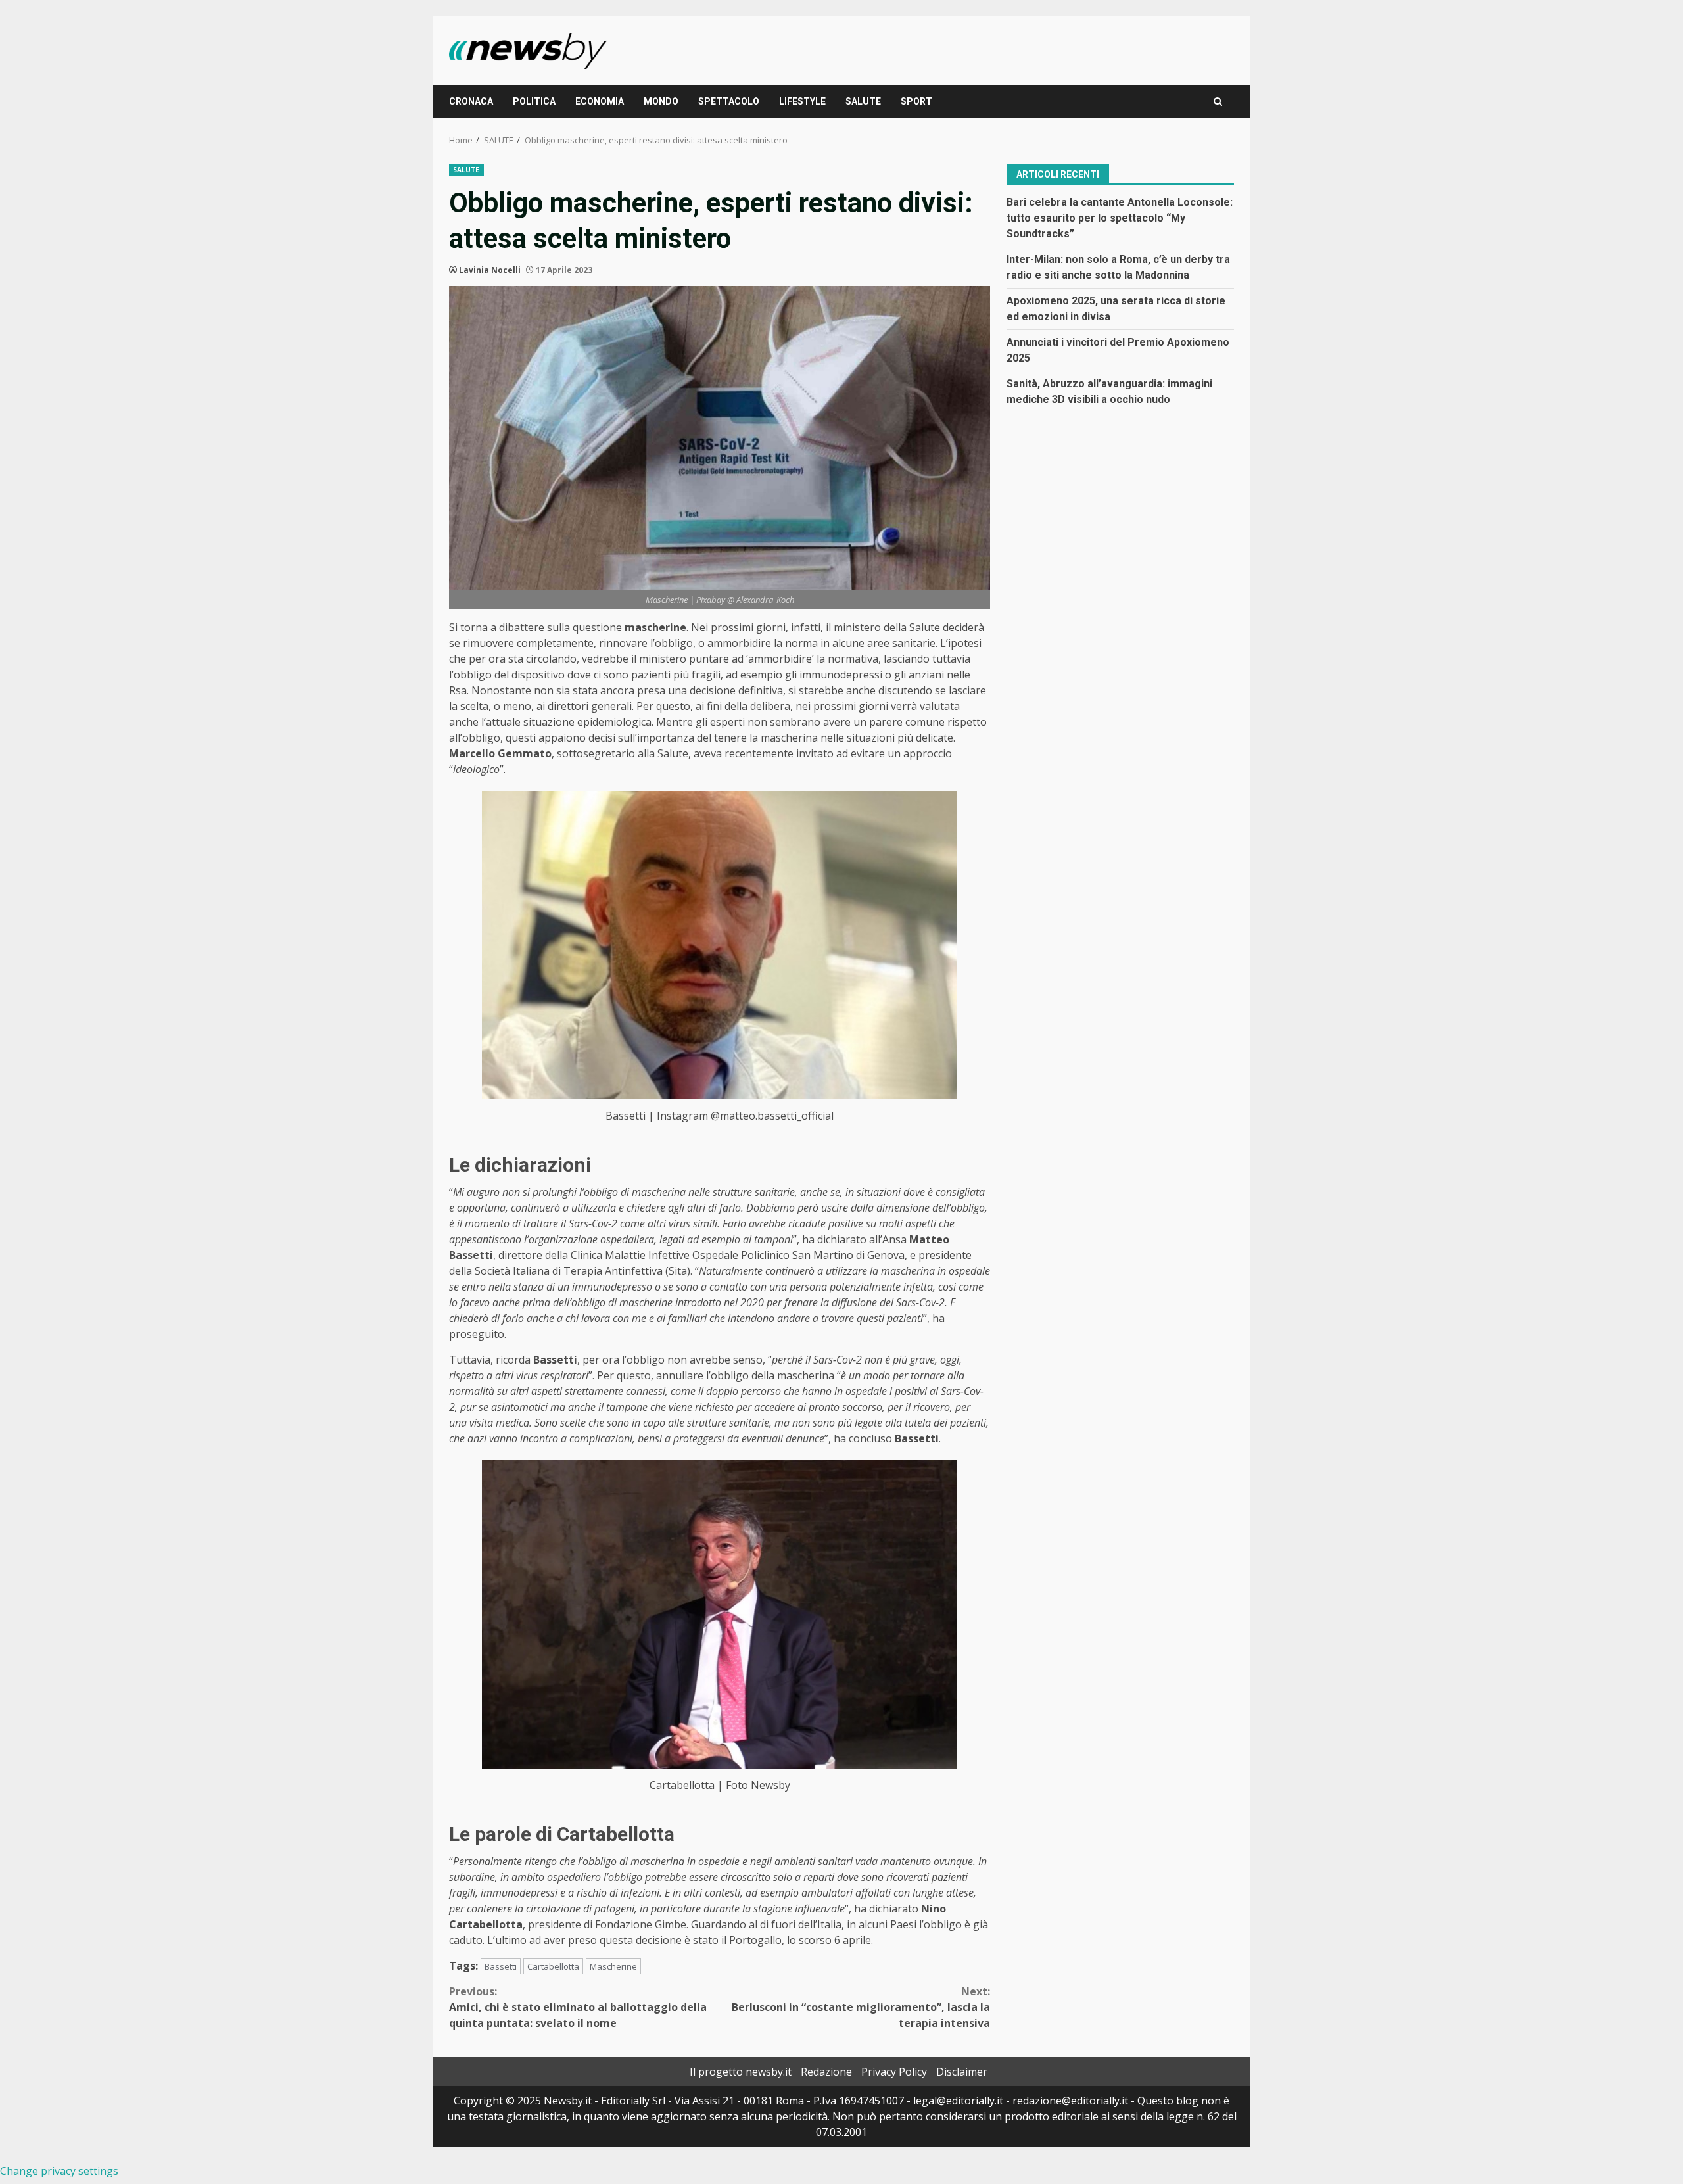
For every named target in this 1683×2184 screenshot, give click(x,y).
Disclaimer (962, 2072)
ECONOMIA (600, 101)
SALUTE (863, 101)
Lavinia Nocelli (490, 270)
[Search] (1218, 102)
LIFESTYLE (802, 101)
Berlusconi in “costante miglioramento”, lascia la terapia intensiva (861, 2007)
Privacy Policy (894, 2072)
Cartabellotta (486, 1924)
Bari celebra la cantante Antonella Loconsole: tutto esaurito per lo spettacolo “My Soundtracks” (1120, 217)
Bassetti (501, 1966)
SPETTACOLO (729, 101)
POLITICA (534, 101)
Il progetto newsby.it (741, 2072)
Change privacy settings (59, 2171)
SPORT (916, 101)
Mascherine (613, 1966)
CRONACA (471, 101)
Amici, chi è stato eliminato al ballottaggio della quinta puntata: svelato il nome (578, 2007)
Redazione (826, 2072)
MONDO (661, 101)
